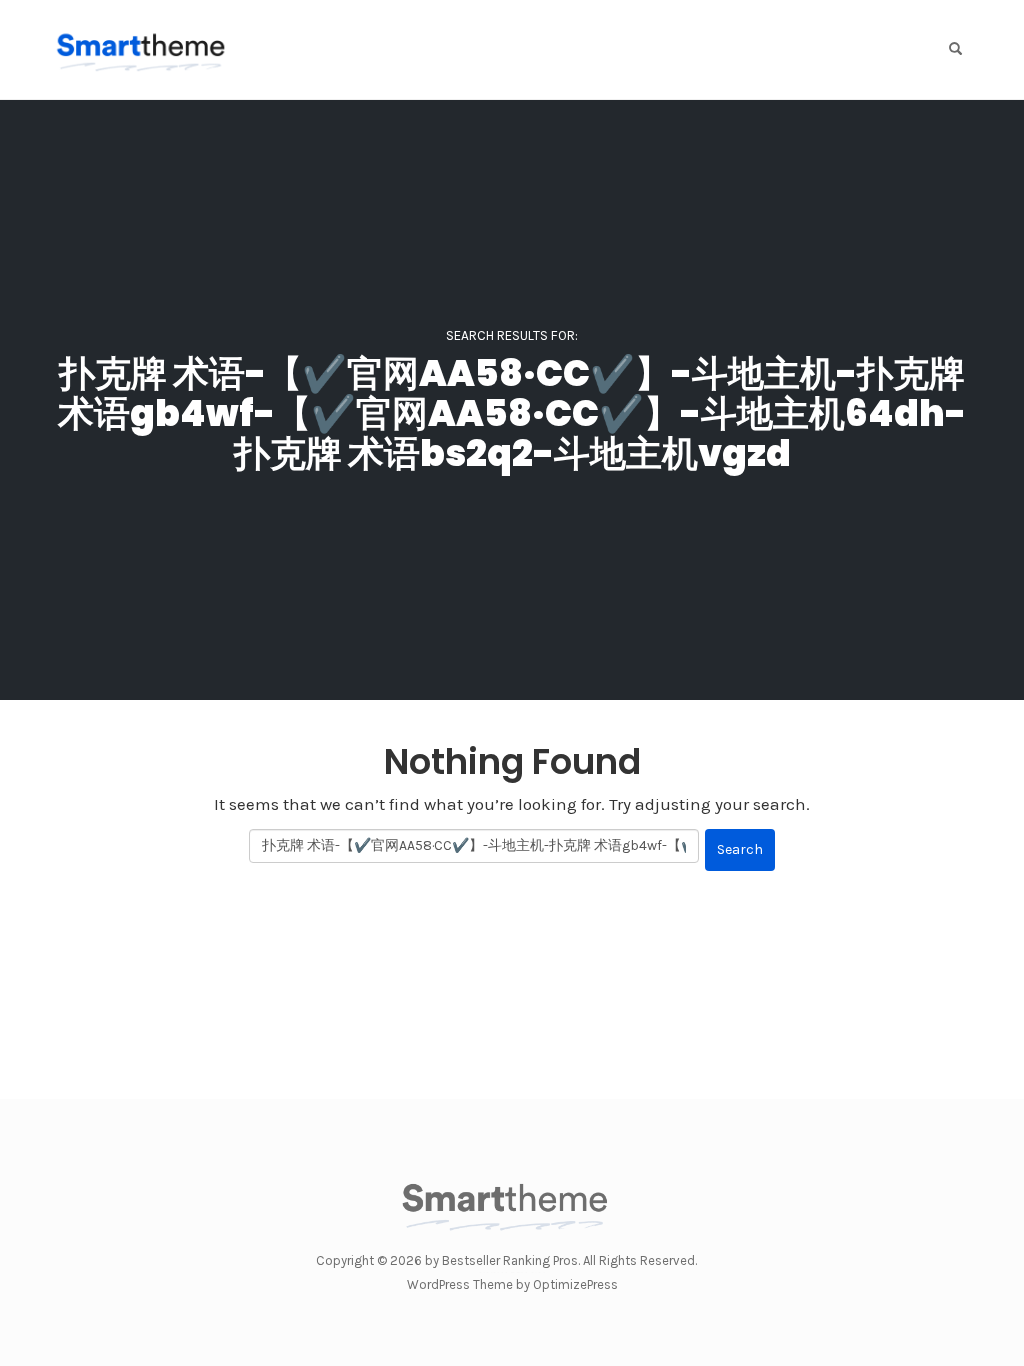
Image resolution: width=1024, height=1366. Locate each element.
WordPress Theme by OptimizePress (512, 1284)
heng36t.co (512, 1272)
